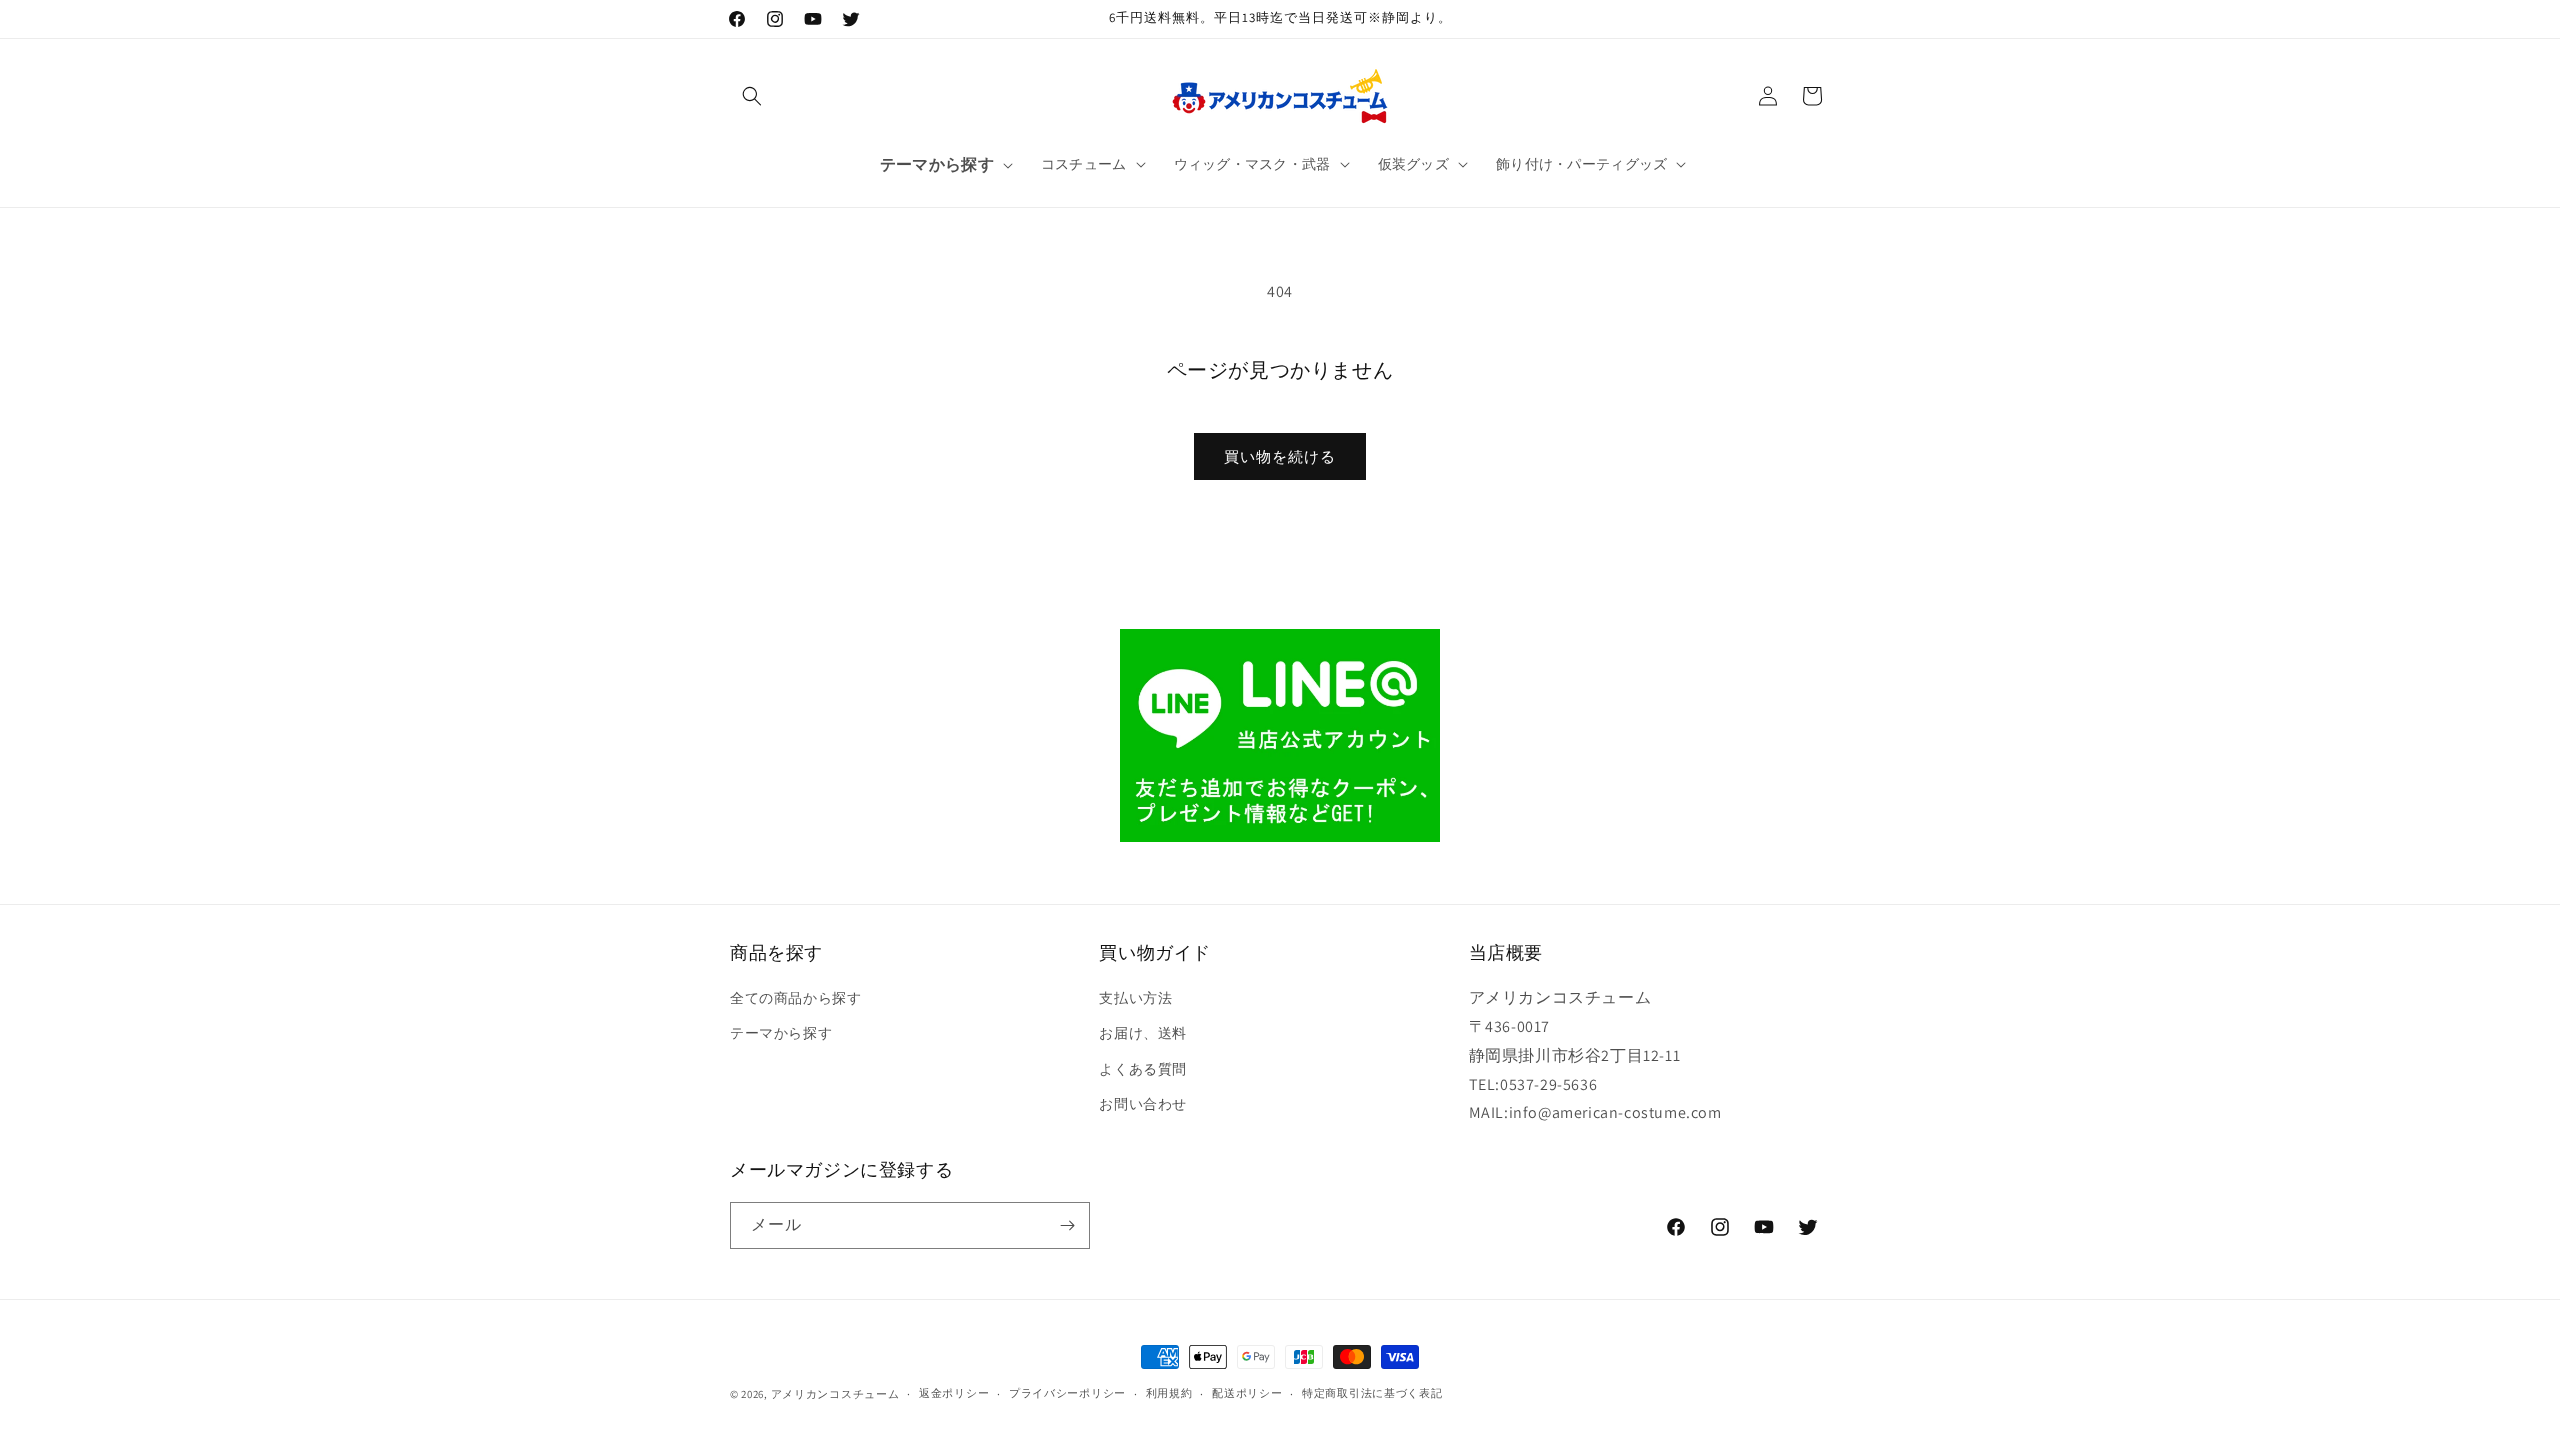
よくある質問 (1143, 1069)
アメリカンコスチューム (835, 1394)
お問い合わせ (1143, 1104)
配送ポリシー (1247, 1393)
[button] (752, 96)
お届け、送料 (1143, 1033)
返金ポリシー (954, 1393)
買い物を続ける (1280, 456)
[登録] (1067, 1225)
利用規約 (1169, 1393)
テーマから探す (781, 1033)
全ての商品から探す (795, 998)
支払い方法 (1135, 998)
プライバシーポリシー (1067, 1393)
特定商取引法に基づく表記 (1372, 1393)
